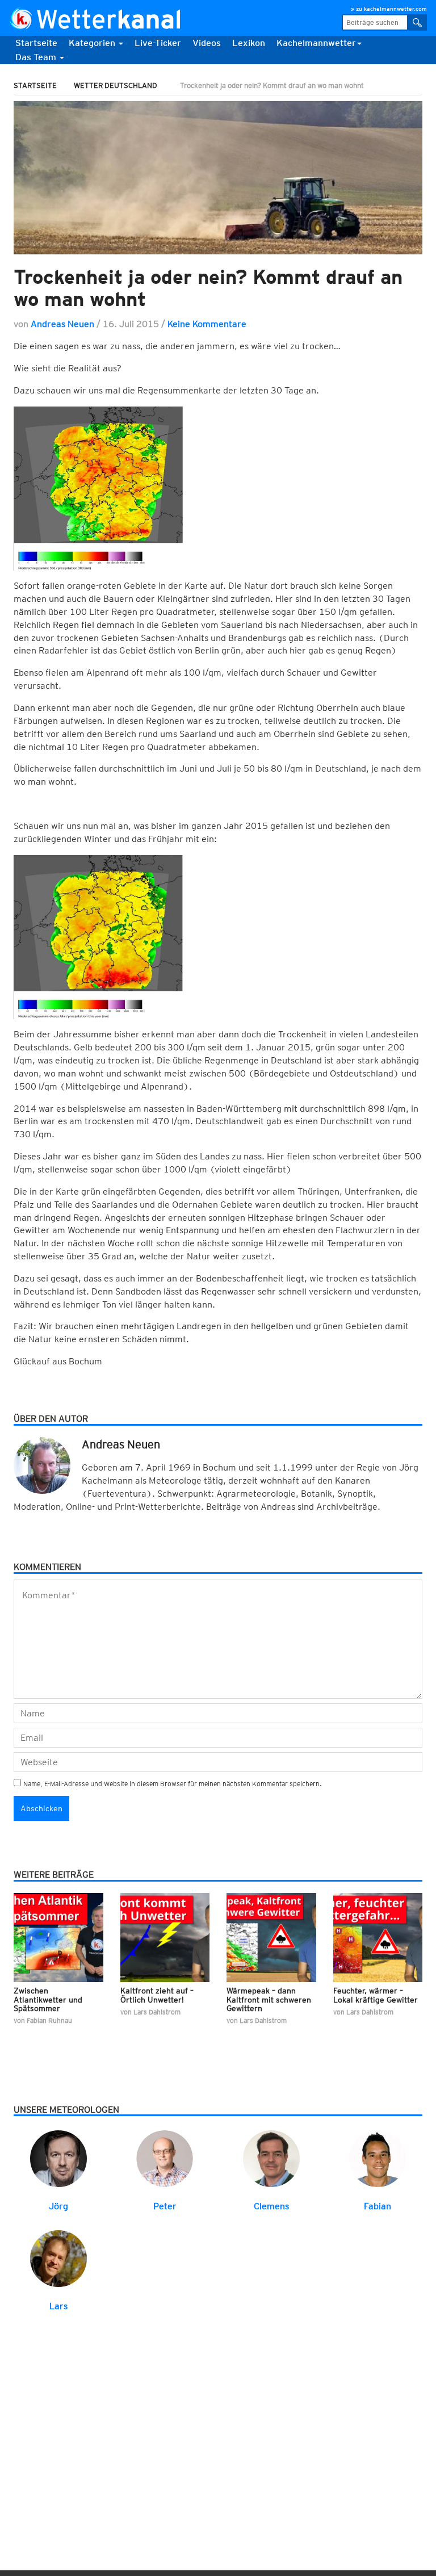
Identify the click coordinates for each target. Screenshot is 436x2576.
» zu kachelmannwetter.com (389, 9)
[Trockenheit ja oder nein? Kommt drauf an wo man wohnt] (218, 178)
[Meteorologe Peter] (165, 2158)
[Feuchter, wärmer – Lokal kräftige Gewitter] (378, 1937)
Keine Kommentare (207, 324)
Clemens (271, 2206)
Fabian (378, 2206)
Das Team (37, 57)
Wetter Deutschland (116, 85)
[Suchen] (417, 22)
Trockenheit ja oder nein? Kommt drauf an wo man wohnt (208, 288)
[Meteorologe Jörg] (58, 2158)
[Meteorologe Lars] (58, 2258)
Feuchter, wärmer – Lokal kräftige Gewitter (376, 1995)
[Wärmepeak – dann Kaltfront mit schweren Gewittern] (271, 1937)
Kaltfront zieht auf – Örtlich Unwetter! (157, 1995)
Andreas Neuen (62, 324)
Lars (58, 2306)
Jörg (58, 2206)
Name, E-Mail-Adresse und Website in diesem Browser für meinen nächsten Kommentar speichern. (173, 1784)
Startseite (36, 43)
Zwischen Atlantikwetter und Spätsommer (48, 1999)
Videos (207, 43)
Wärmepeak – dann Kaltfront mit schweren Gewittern (269, 1999)
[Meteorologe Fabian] (378, 2158)
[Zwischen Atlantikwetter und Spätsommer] (58, 1937)
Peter (165, 2206)
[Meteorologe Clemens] (271, 2158)
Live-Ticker (158, 43)
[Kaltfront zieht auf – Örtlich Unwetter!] (165, 1937)
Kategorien (93, 43)
